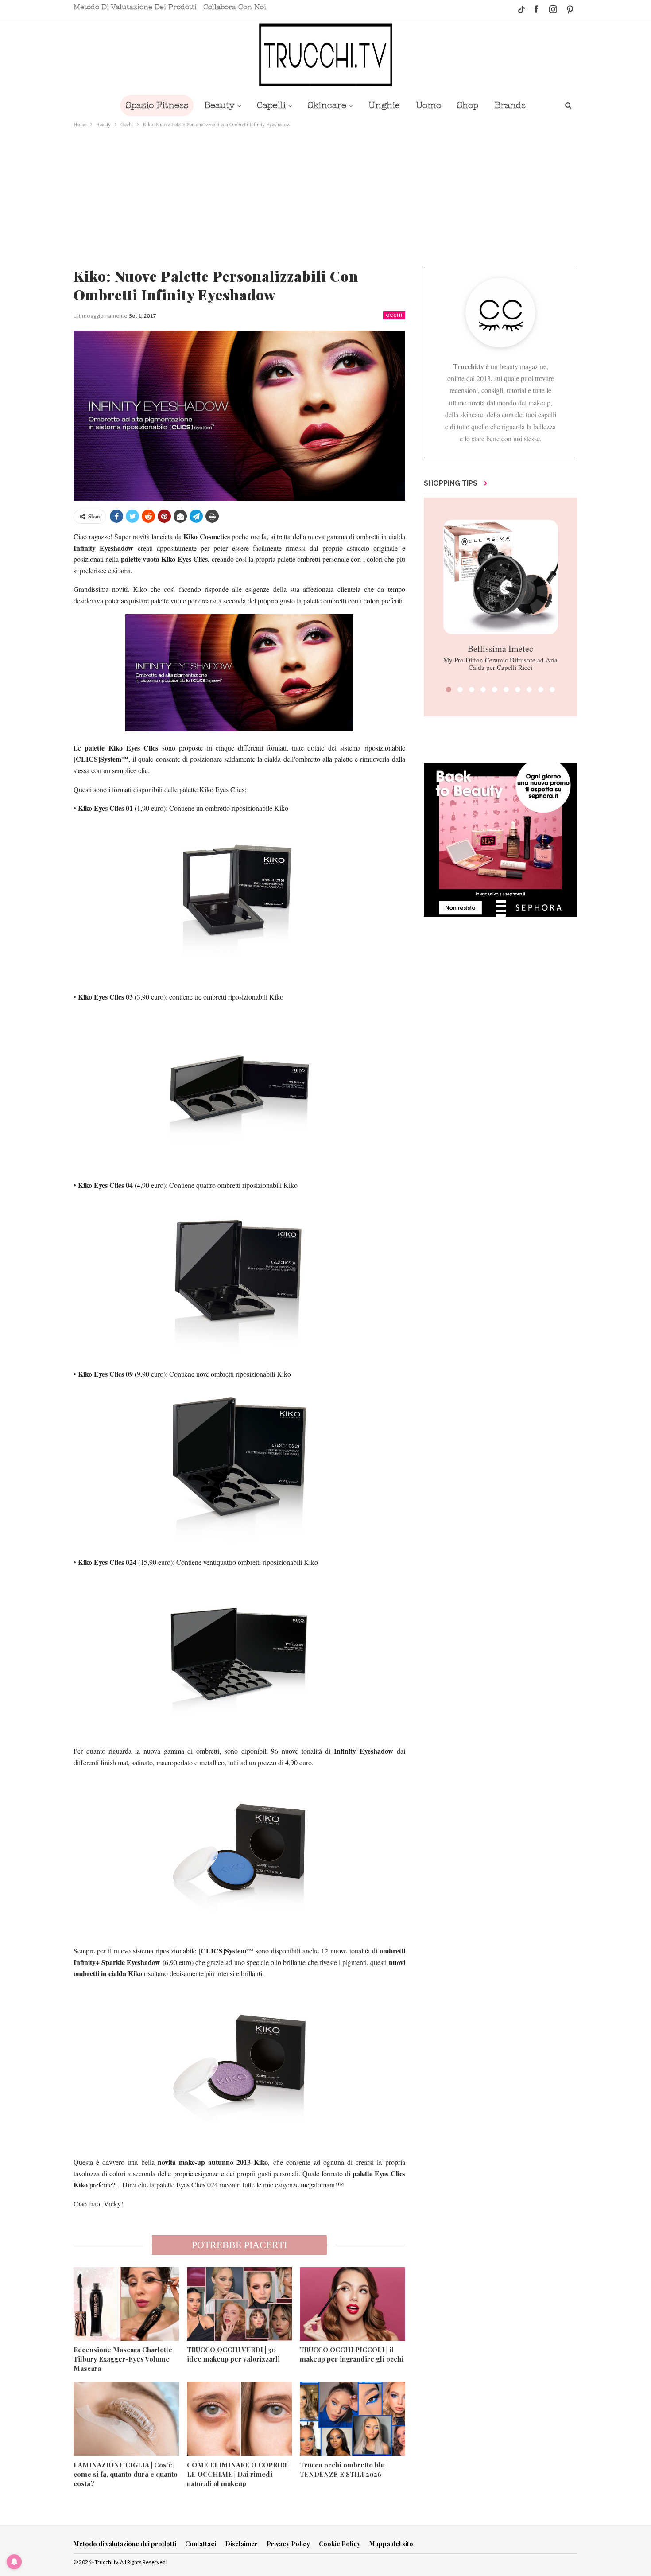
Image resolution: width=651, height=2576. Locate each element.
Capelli (271, 105)
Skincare (327, 105)
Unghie (384, 105)
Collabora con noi (235, 7)
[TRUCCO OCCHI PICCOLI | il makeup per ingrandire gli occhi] (353, 2304)
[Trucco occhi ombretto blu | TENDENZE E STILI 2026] (353, 2419)
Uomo (428, 105)
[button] (449, 689)
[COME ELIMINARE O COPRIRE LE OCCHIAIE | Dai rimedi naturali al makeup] (240, 2419)
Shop (468, 105)
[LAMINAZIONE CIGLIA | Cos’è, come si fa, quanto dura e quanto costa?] (126, 2419)
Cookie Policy (340, 2544)
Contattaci (201, 2544)
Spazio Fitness (157, 105)
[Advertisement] (325, 195)
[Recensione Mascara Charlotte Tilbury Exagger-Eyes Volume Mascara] (126, 2304)
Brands (510, 105)
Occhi (394, 315)
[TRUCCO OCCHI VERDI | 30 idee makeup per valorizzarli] (240, 2304)
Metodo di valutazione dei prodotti (135, 7)
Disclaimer (241, 2544)
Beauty (219, 105)
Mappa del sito (391, 2544)
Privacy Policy (288, 2544)
